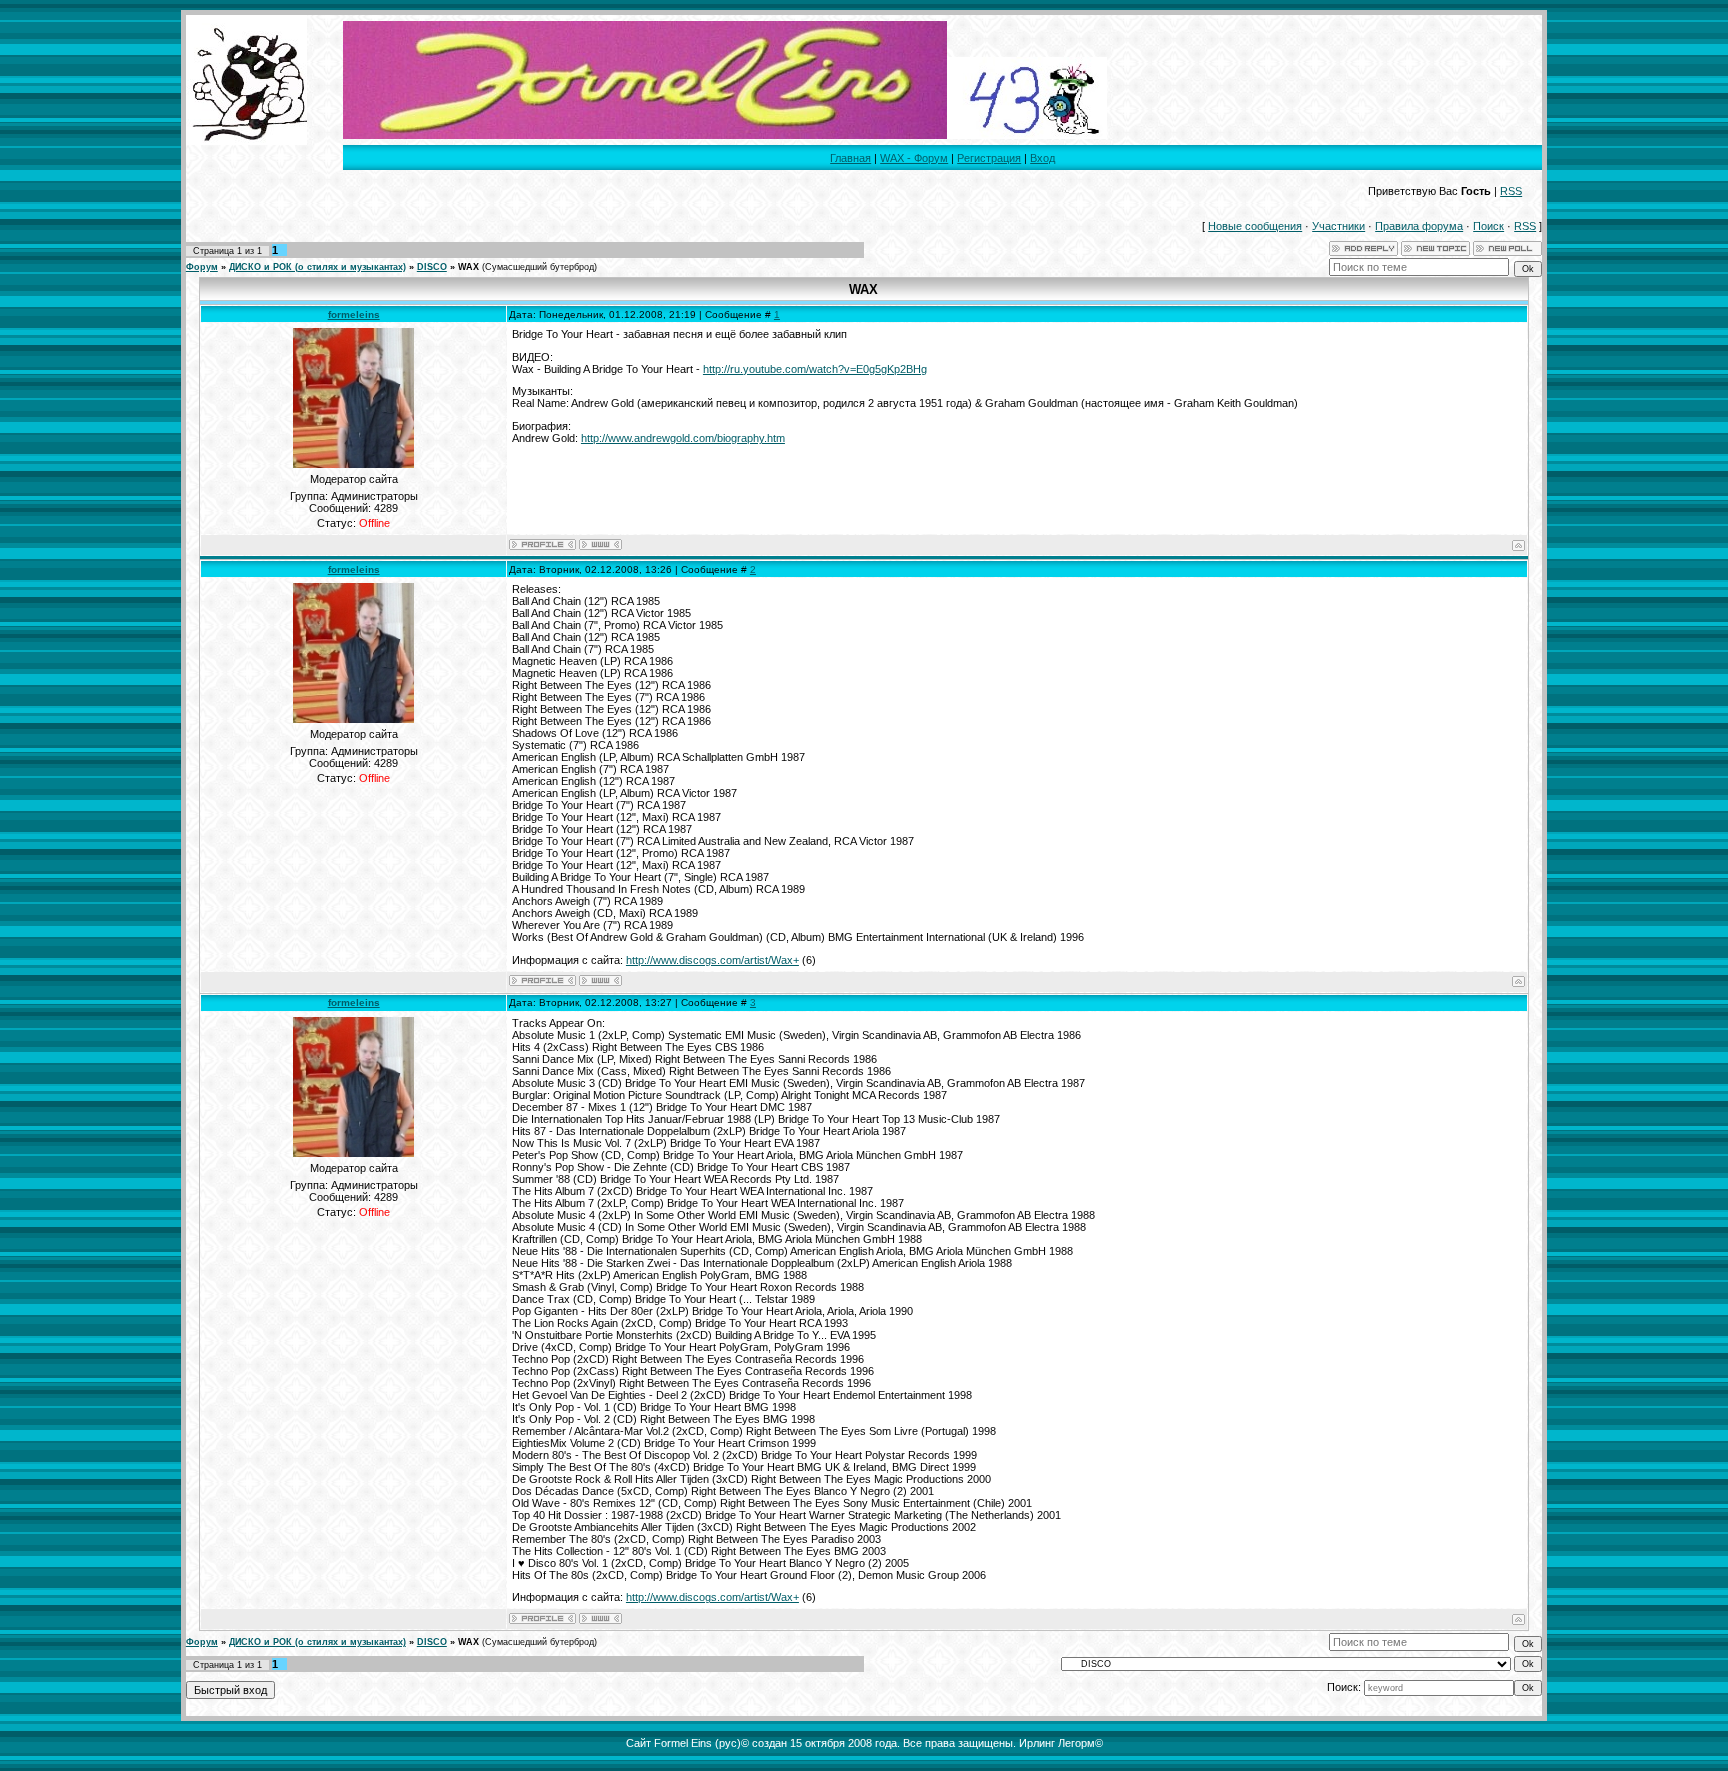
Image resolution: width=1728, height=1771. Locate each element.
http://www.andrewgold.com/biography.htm (683, 438)
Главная (850, 158)
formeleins (354, 314)
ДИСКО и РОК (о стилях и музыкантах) (317, 267)
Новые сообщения (1255, 226)
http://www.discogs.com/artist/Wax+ (712, 960)
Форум (202, 267)
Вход (1042, 158)
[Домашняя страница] (600, 544)
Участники (1338, 226)
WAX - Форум (914, 158)
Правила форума (1419, 226)
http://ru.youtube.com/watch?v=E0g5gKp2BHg (815, 369)
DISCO (432, 267)
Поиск (1488, 226)
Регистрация (989, 158)
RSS (1511, 191)
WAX (468, 267)
